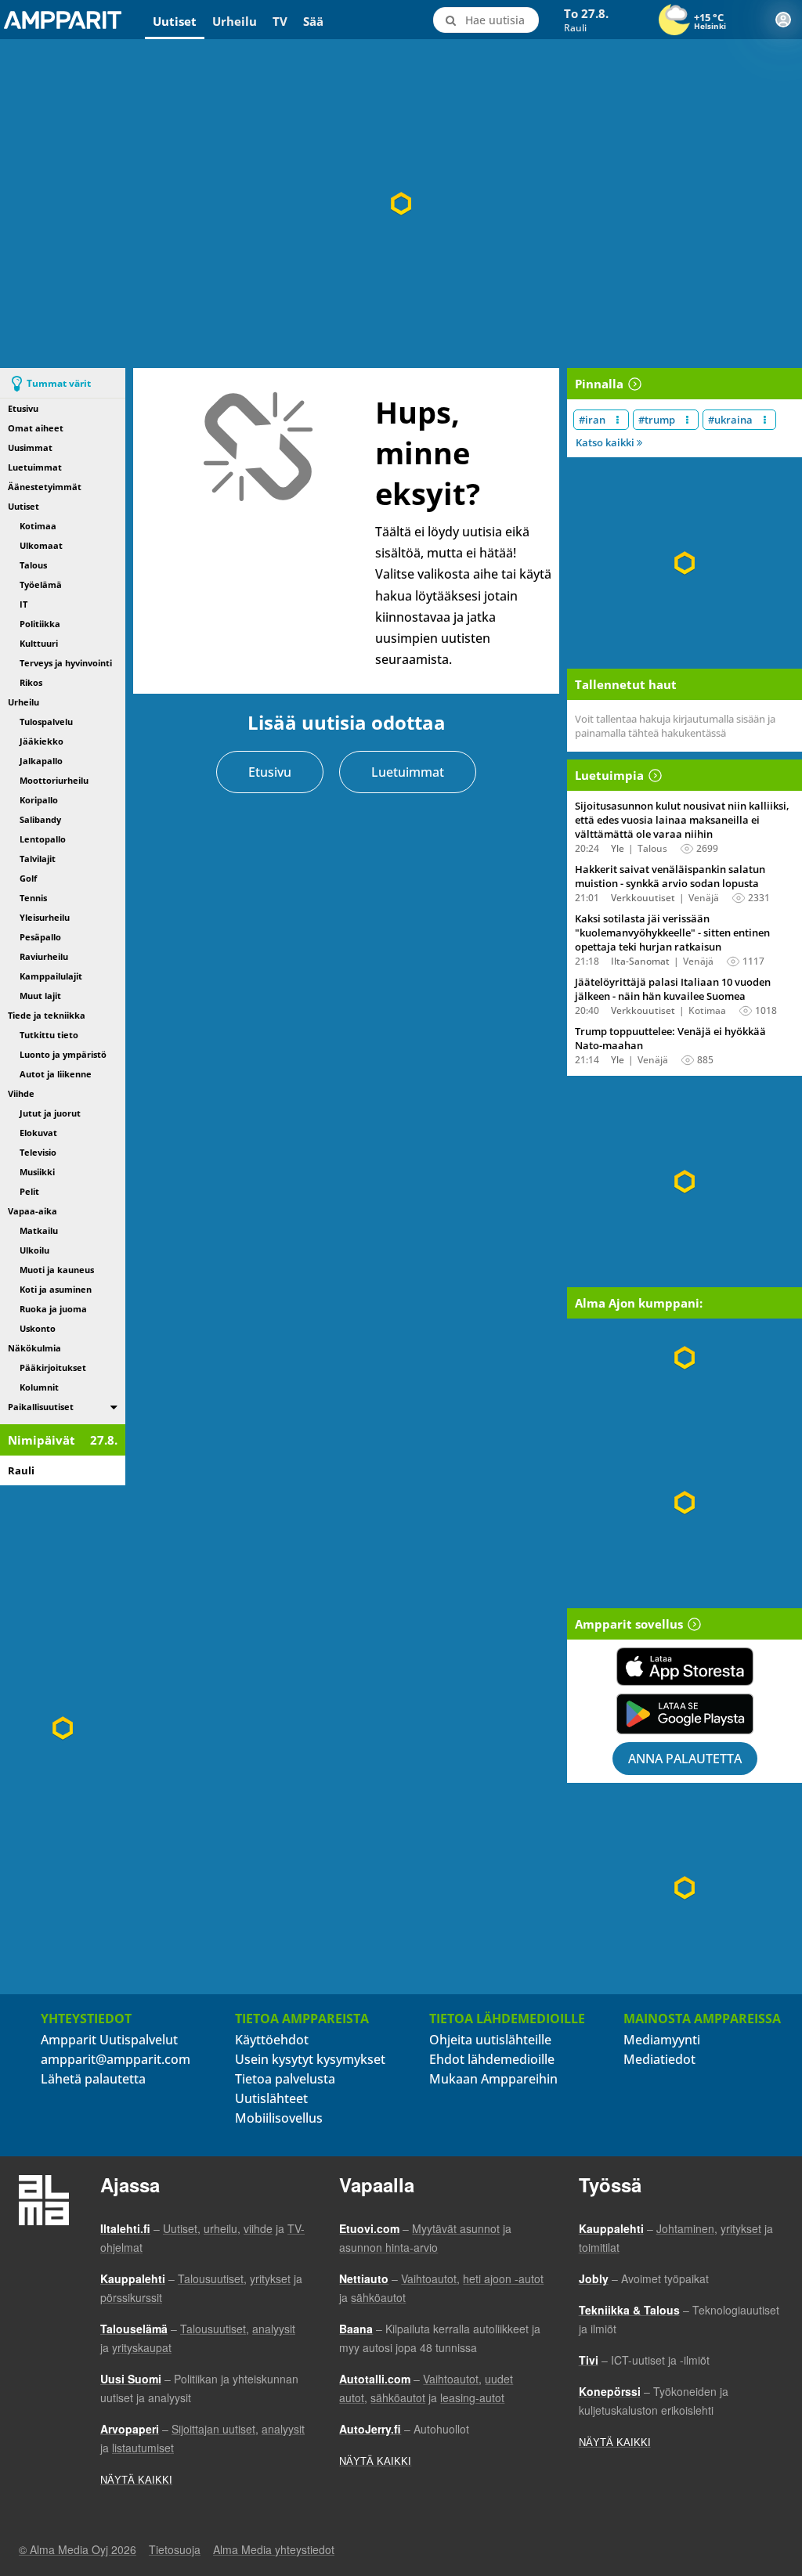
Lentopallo (43, 839)
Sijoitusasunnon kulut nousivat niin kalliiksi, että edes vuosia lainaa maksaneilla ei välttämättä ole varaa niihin (682, 820)
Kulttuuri (39, 643)
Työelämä (41, 584)
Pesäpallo (40, 937)
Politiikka (40, 624)
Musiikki (37, 1172)
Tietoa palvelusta (285, 2079)
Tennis (33, 898)
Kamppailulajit (51, 976)
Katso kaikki (606, 442)
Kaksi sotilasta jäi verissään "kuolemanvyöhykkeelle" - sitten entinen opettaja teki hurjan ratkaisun (672, 933)
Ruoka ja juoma (53, 1309)
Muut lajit (40, 996)
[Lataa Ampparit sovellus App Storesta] (685, 1667)
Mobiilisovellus (279, 2118)
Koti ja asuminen (56, 1289)
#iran (592, 420)
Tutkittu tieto (49, 1035)
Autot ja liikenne (56, 1074)
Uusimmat (30, 447)
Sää (313, 21)
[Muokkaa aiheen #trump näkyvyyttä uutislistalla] (687, 420)
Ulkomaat (41, 545)
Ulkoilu (34, 1250)
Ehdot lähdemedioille (492, 2059)
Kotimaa (38, 526)
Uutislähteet (271, 2098)
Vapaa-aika (33, 1211)
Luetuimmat (35, 467)
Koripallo (39, 800)
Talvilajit (38, 859)
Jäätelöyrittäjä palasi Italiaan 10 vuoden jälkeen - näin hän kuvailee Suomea (673, 989)
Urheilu (235, 21)
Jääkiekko (42, 741)
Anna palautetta (685, 1759)
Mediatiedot (659, 2059)
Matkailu (39, 1230)
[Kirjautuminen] (783, 20)
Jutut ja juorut (50, 1113)
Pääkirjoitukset (53, 1367)
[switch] (114, 1407)
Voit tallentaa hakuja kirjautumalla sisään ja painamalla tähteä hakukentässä (675, 726)
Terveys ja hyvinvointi (66, 663)
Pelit (29, 1191)
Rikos (31, 682)
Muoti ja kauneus (57, 1270)
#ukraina (730, 420)
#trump (657, 420)
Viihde (21, 1093)
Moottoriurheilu (54, 780)
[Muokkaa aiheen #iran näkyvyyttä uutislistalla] (618, 420)
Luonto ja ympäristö (63, 1054)
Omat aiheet (36, 428)
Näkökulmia (34, 1348)
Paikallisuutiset (41, 1407)
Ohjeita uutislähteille (490, 2040)
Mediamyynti (662, 2040)
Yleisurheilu (45, 917)
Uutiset (175, 21)
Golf (28, 878)
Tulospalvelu (46, 722)
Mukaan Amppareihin (493, 2079)
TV (280, 21)
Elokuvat (38, 1133)
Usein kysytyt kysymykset (310, 2059)
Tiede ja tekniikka (47, 1015)
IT (23, 604)
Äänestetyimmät (45, 487)
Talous (33, 565)
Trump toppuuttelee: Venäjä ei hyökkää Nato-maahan (670, 1038)
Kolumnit (39, 1387)
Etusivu (23, 408)
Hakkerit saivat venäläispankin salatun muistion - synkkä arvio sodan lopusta (670, 876)
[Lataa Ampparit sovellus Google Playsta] (685, 1714)
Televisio (38, 1152)
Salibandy (40, 819)
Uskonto (38, 1328)
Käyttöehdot (272, 2040)
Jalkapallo (41, 761)
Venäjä (704, 898)
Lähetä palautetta (93, 2079)
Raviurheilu (44, 956)
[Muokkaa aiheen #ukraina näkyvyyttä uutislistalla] (765, 420)
